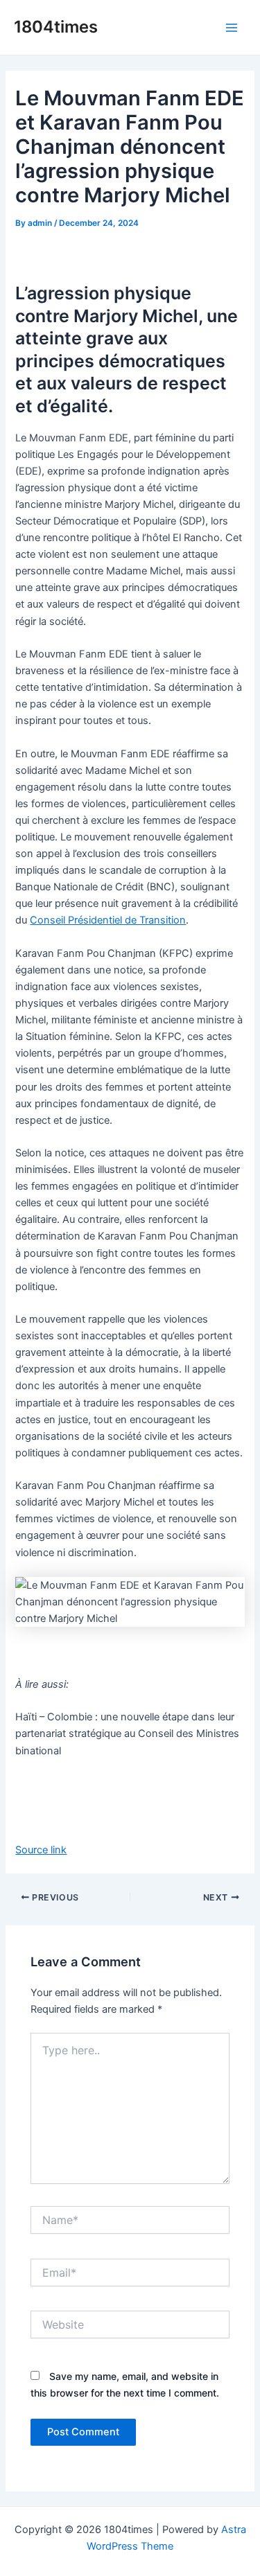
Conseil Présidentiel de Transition (108, 920)
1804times (56, 27)
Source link (41, 1850)
